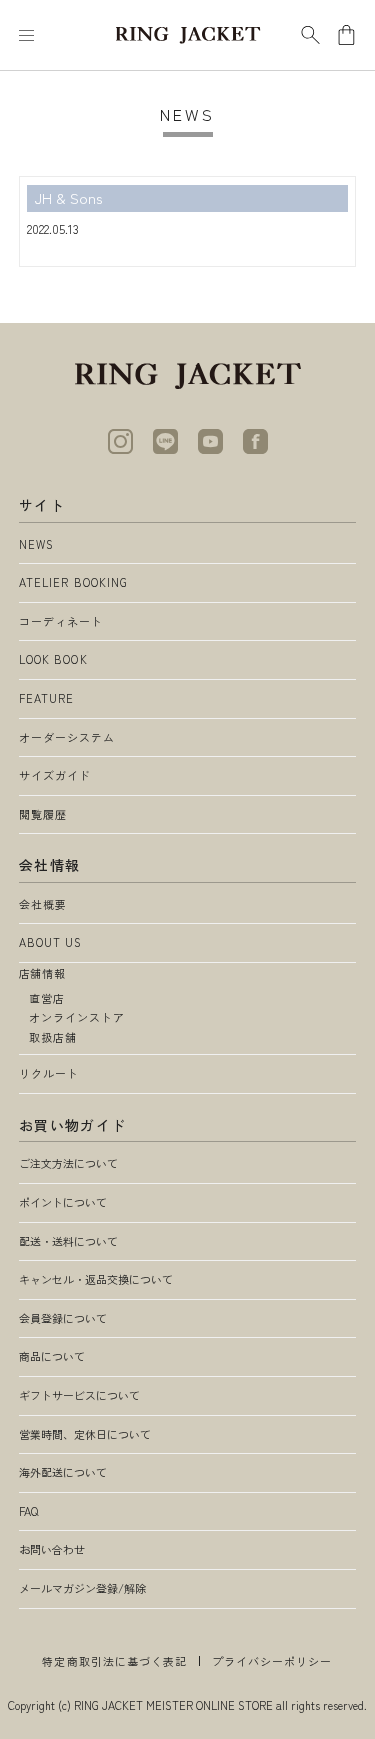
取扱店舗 (53, 1037)
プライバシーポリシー (272, 1661)
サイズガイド (55, 775)
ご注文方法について (68, 1163)
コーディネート (61, 621)
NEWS (36, 544)
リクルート (49, 1073)
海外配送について (63, 1472)
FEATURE (47, 698)
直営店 (47, 998)
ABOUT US (51, 942)
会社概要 (43, 904)
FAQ (28, 1511)
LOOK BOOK (53, 659)
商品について (52, 1356)
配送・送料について (68, 1241)
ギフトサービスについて (79, 1395)
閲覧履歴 (43, 814)
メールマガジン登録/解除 (82, 1588)
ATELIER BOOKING (74, 582)
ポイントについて (63, 1202)
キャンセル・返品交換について (96, 1279)
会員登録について (63, 1318)
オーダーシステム (67, 737)
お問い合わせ (52, 1549)
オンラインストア (77, 1017)
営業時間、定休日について (85, 1434)
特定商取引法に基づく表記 (114, 1661)
